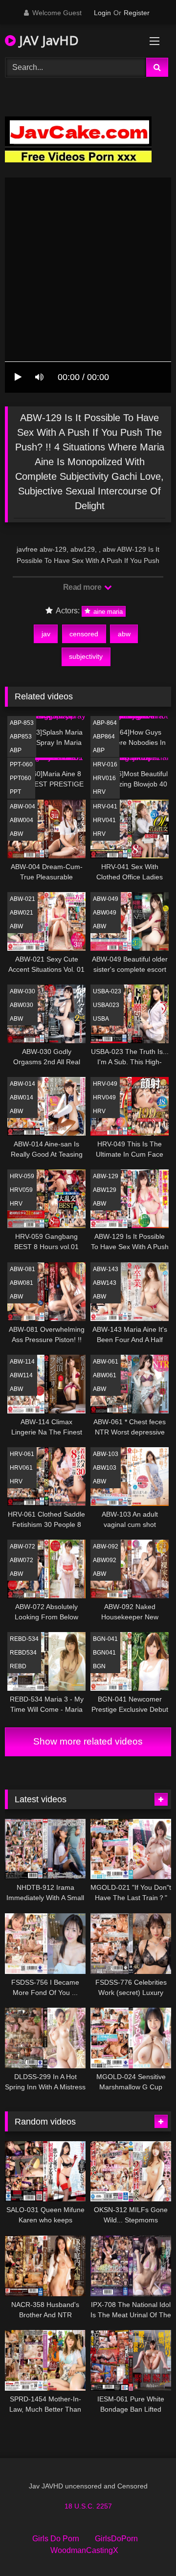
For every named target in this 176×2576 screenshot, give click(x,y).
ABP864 (104, 737)
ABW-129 (106, 1176)
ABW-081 (22, 1269)
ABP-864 (105, 723)
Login (102, 13)
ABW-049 (106, 899)
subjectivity (86, 656)
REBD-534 (24, 1639)
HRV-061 (22, 1454)
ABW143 (105, 1283)
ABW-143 (106, 1269)
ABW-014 (22, 1084)
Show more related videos (88, 1741)
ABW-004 (22, 806)
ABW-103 (106, 1454)
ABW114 (21, 1375)
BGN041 (104, 1653)
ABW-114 (22, 1362)
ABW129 (105, 1190)
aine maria (107, 611)
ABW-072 (22, 1546)
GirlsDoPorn (116, 2539)
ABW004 (22, 820)
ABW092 (105, 1560)
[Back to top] (146, 2547)
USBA (101, 1019)
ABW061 (105, 1375)
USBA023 (106, 1005)
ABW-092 (106, 1546)
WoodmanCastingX (84, 2550)
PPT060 (21, 778)
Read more (83, 587)
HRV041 (104, 820)
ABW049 (105, 913)
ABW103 (105, 1468)
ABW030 (22, 1005)
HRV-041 (105, 806)
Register (137, 13)
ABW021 (22, 913)
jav (46, 634)
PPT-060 (21, 764)
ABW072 (22, 1560)
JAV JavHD (47, 40)
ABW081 (22, 1283)
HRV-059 (22, 1176)
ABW (16, 834)
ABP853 (21, 737)
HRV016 (104, 778)
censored (84, 634)
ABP (16, 750)
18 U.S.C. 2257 (88, 2506)
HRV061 (21, 1468)
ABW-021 (22, 899)
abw (124, 634)
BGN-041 (105, 1639)
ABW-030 (22, 991)
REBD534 (23, 1653)
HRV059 (21, 1190)
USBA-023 (107, 991)
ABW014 (22, 1098)
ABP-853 (22, 723)
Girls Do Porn (56, 2539)
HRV (99, 792)
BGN (99, 1666)
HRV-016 (105, 764)
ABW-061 (106, 1362)
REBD (18, 1666)
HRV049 (104, 1098)
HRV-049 (105, 1084)
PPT (15, 792)
